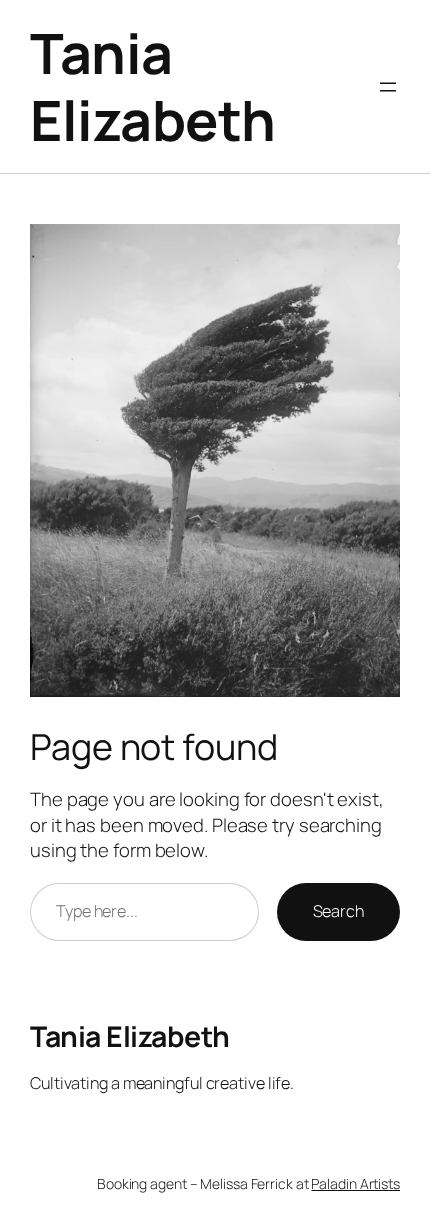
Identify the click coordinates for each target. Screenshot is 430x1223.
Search (338, 911)
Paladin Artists (355, 1183)
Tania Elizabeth (153, 86)
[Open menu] (388, 87)
